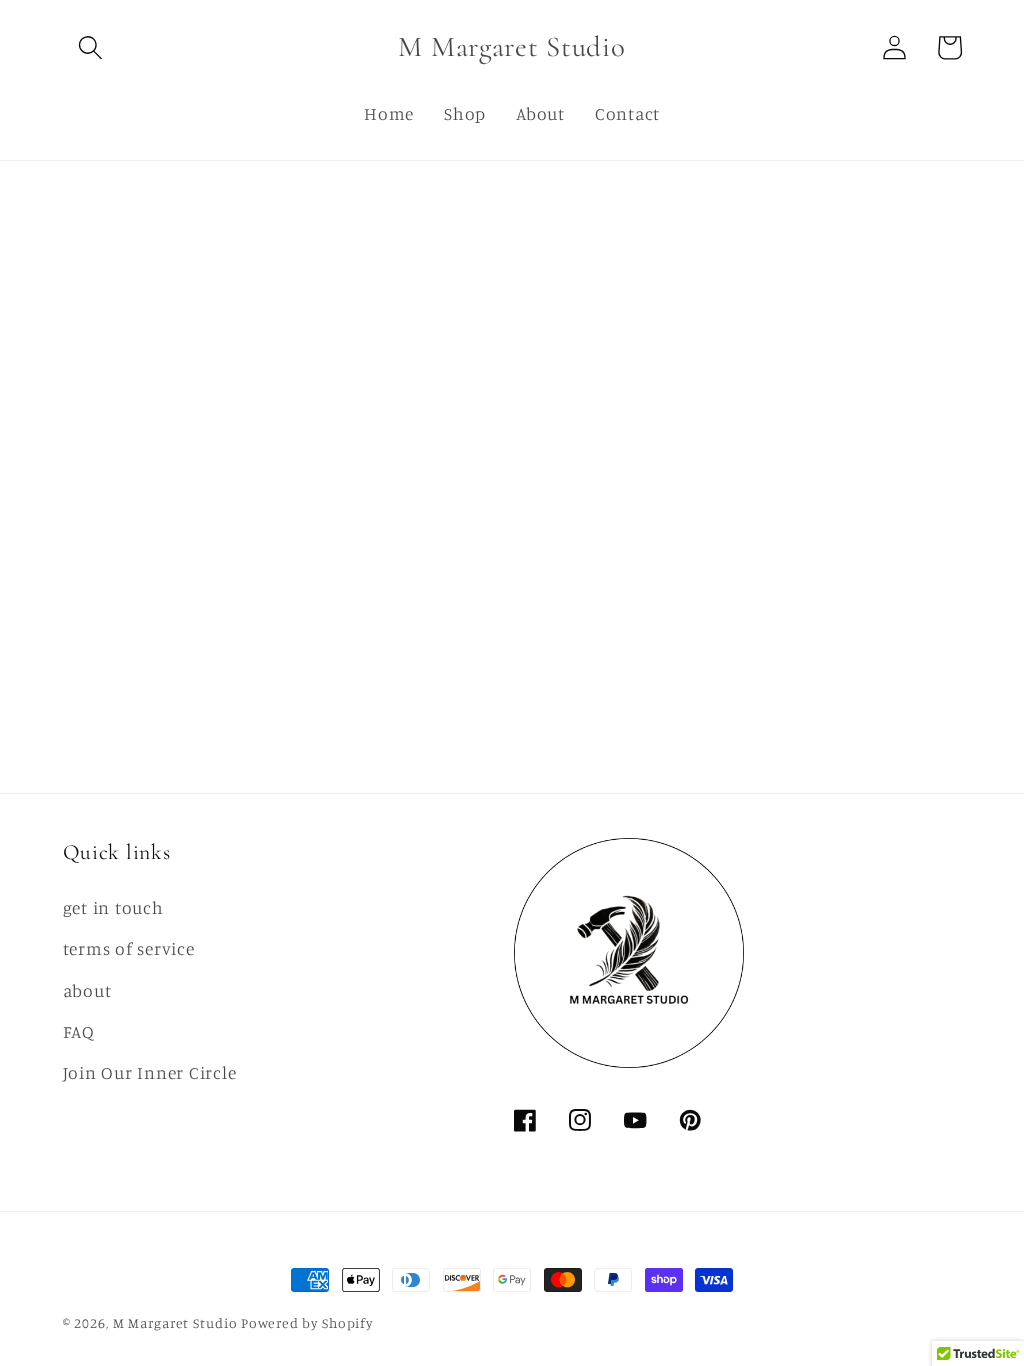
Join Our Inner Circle (150, 1072)
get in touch (113, 907)
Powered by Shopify (307, 1323)
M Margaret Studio (175, 1323)
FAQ (79, 1031)
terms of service (129, 948)
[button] (90, 47)
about (87, 990)
